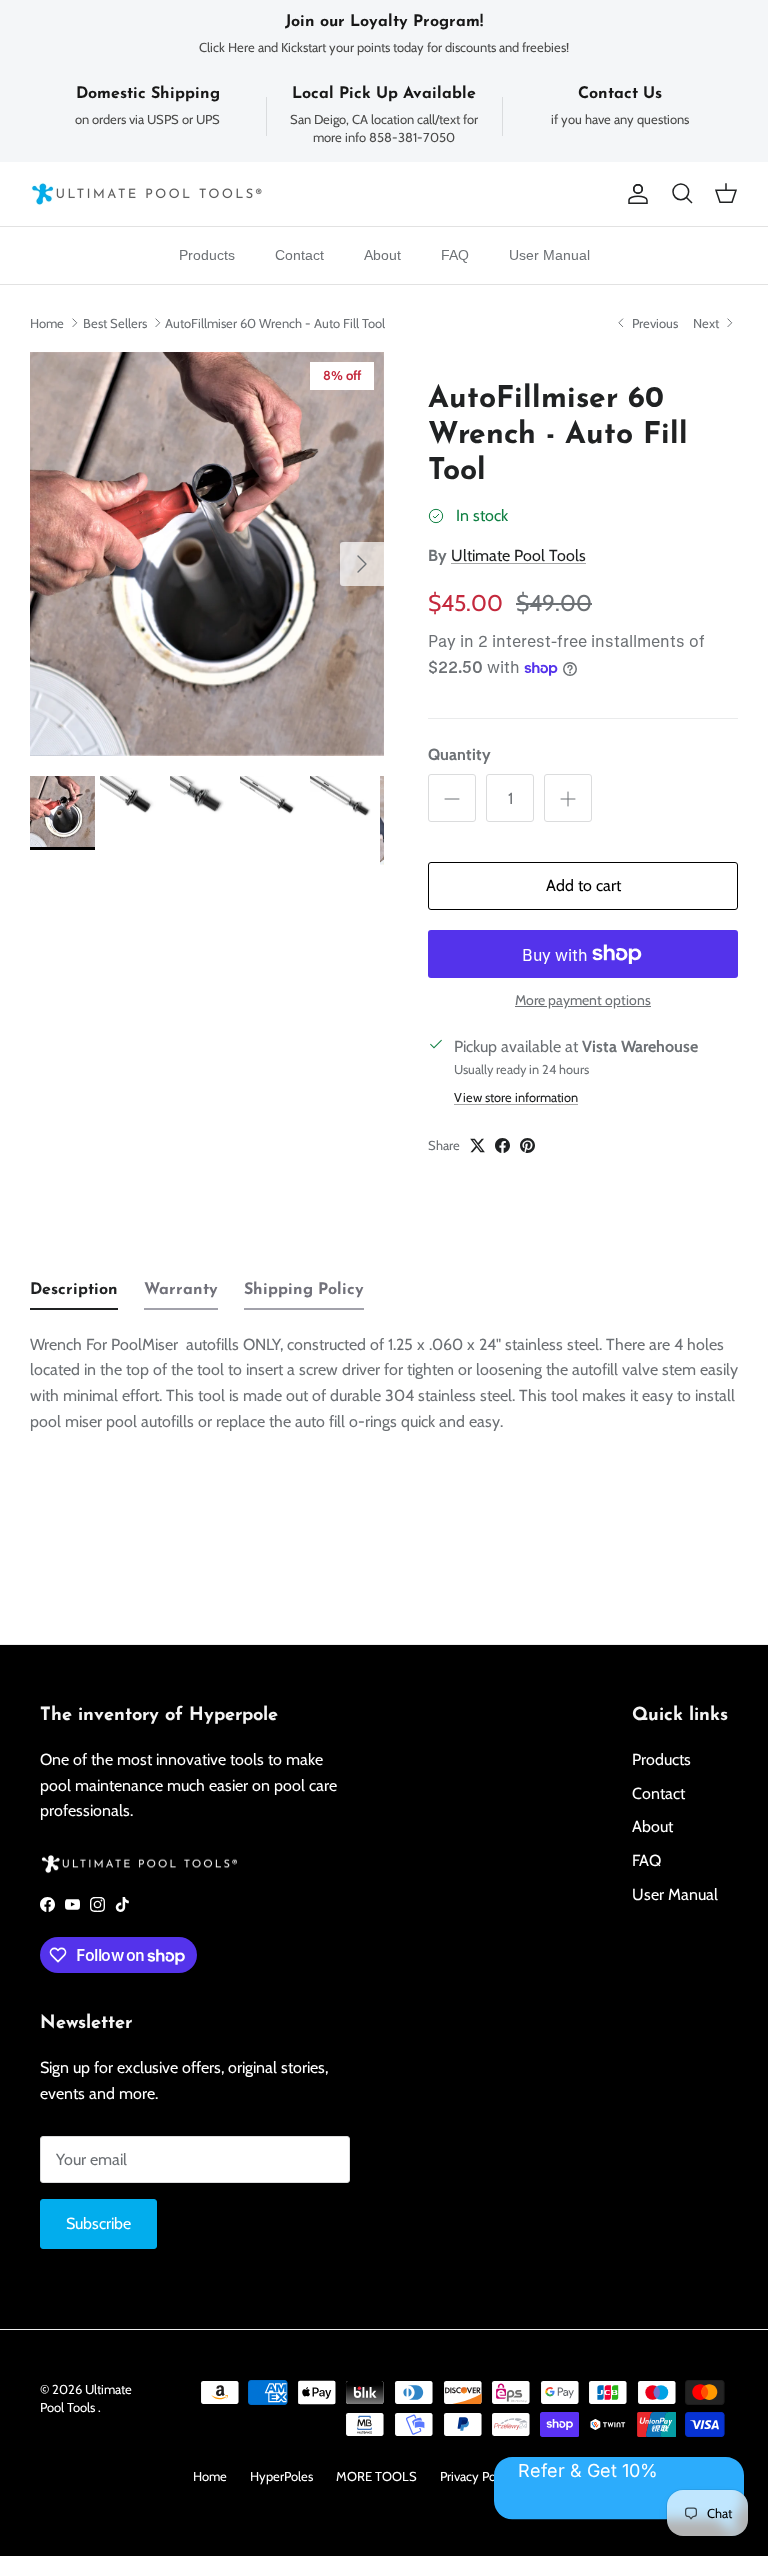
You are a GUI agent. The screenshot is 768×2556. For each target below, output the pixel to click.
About (382, 255)
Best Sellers (115, 323)
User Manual (549, 255)
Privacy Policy (477, 2476)
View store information (516, 1097)
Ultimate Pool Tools (518, 555)
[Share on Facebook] (502, 1145)
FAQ (455, 255)
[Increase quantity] (568, 798)
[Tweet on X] (477, 1145)
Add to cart (583, 885)
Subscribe (98, 2223)
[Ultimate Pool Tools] (147, 194)
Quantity (459, 754)
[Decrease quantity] (452, 798)
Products (207, 255)
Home (47, 323)
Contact (299, 255)
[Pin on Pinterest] (527, 1145)
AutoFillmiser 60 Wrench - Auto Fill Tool (275, 323)
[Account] (634, 194)
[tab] (74, 1295)
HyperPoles (281, 2476)
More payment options (583, 1000)
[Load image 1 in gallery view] (207, 554)
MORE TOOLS (376, 2476)
